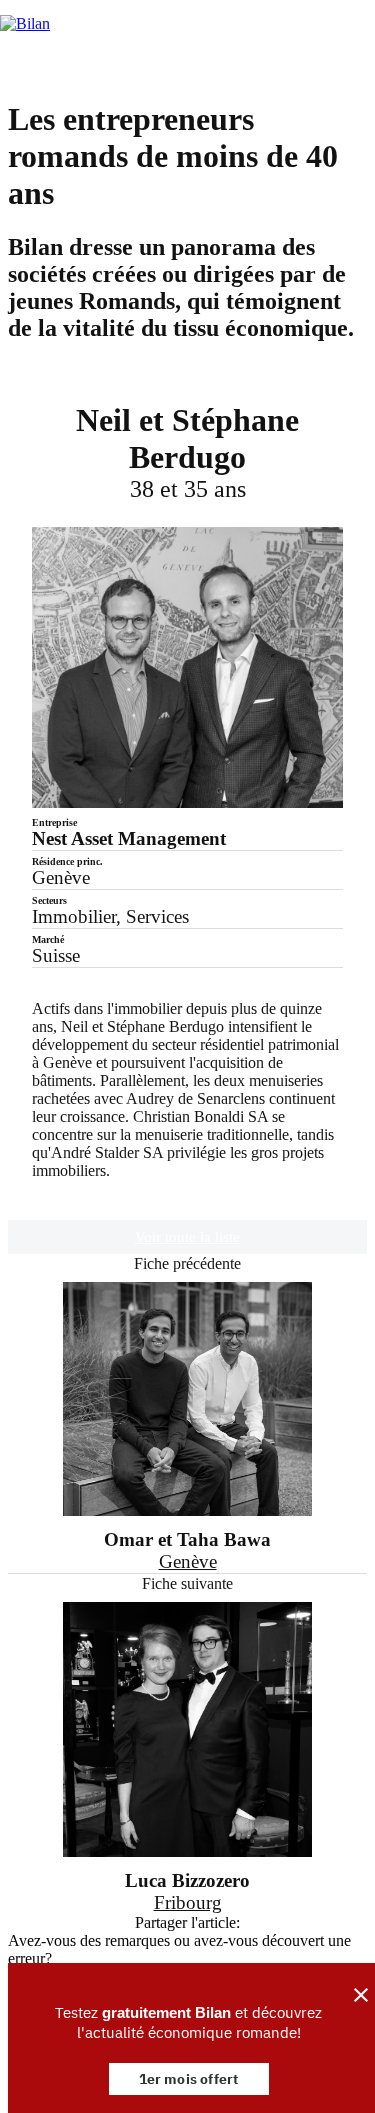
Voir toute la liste (187, 1236)
